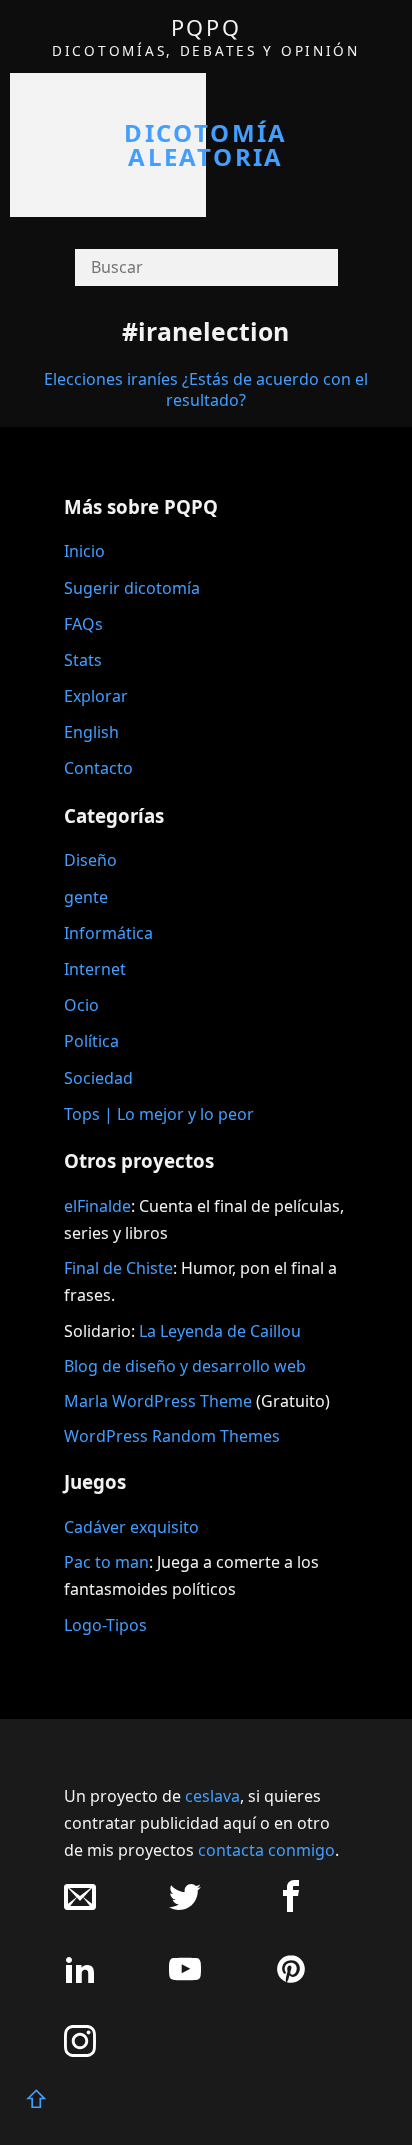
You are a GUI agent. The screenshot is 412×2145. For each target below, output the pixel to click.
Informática (108, 933)
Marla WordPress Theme (158, 1401)
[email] (80, 1906)
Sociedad (98, 1078)
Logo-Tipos (105, 1625)
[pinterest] (291, 1979)
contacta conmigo (266, 1850)
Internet (95, 969)
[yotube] (185, 1979)
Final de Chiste (118, 1268)
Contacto (98, 768)
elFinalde (97, 1206)
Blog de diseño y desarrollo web (185, 1366)
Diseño (90, 860)
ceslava (212, 1796)
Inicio (84, 551)
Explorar (96, 696)
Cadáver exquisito (131, 1527)
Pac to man (106, 1562)
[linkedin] (80, 1979)
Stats (83, 660)
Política (91, 1041)
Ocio (81, 1005)
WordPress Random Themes (172, 1436)
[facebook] (291, 1906)
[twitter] (185, 1906)
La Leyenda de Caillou (220, 1331)
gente (86, 897)
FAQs (83, 624)
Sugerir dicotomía (132, 588)
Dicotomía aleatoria (206, 144)
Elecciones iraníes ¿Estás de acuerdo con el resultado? (206, 389)
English (91, 732)
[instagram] (80, 2051)
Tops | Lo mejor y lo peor (159, 1114)
